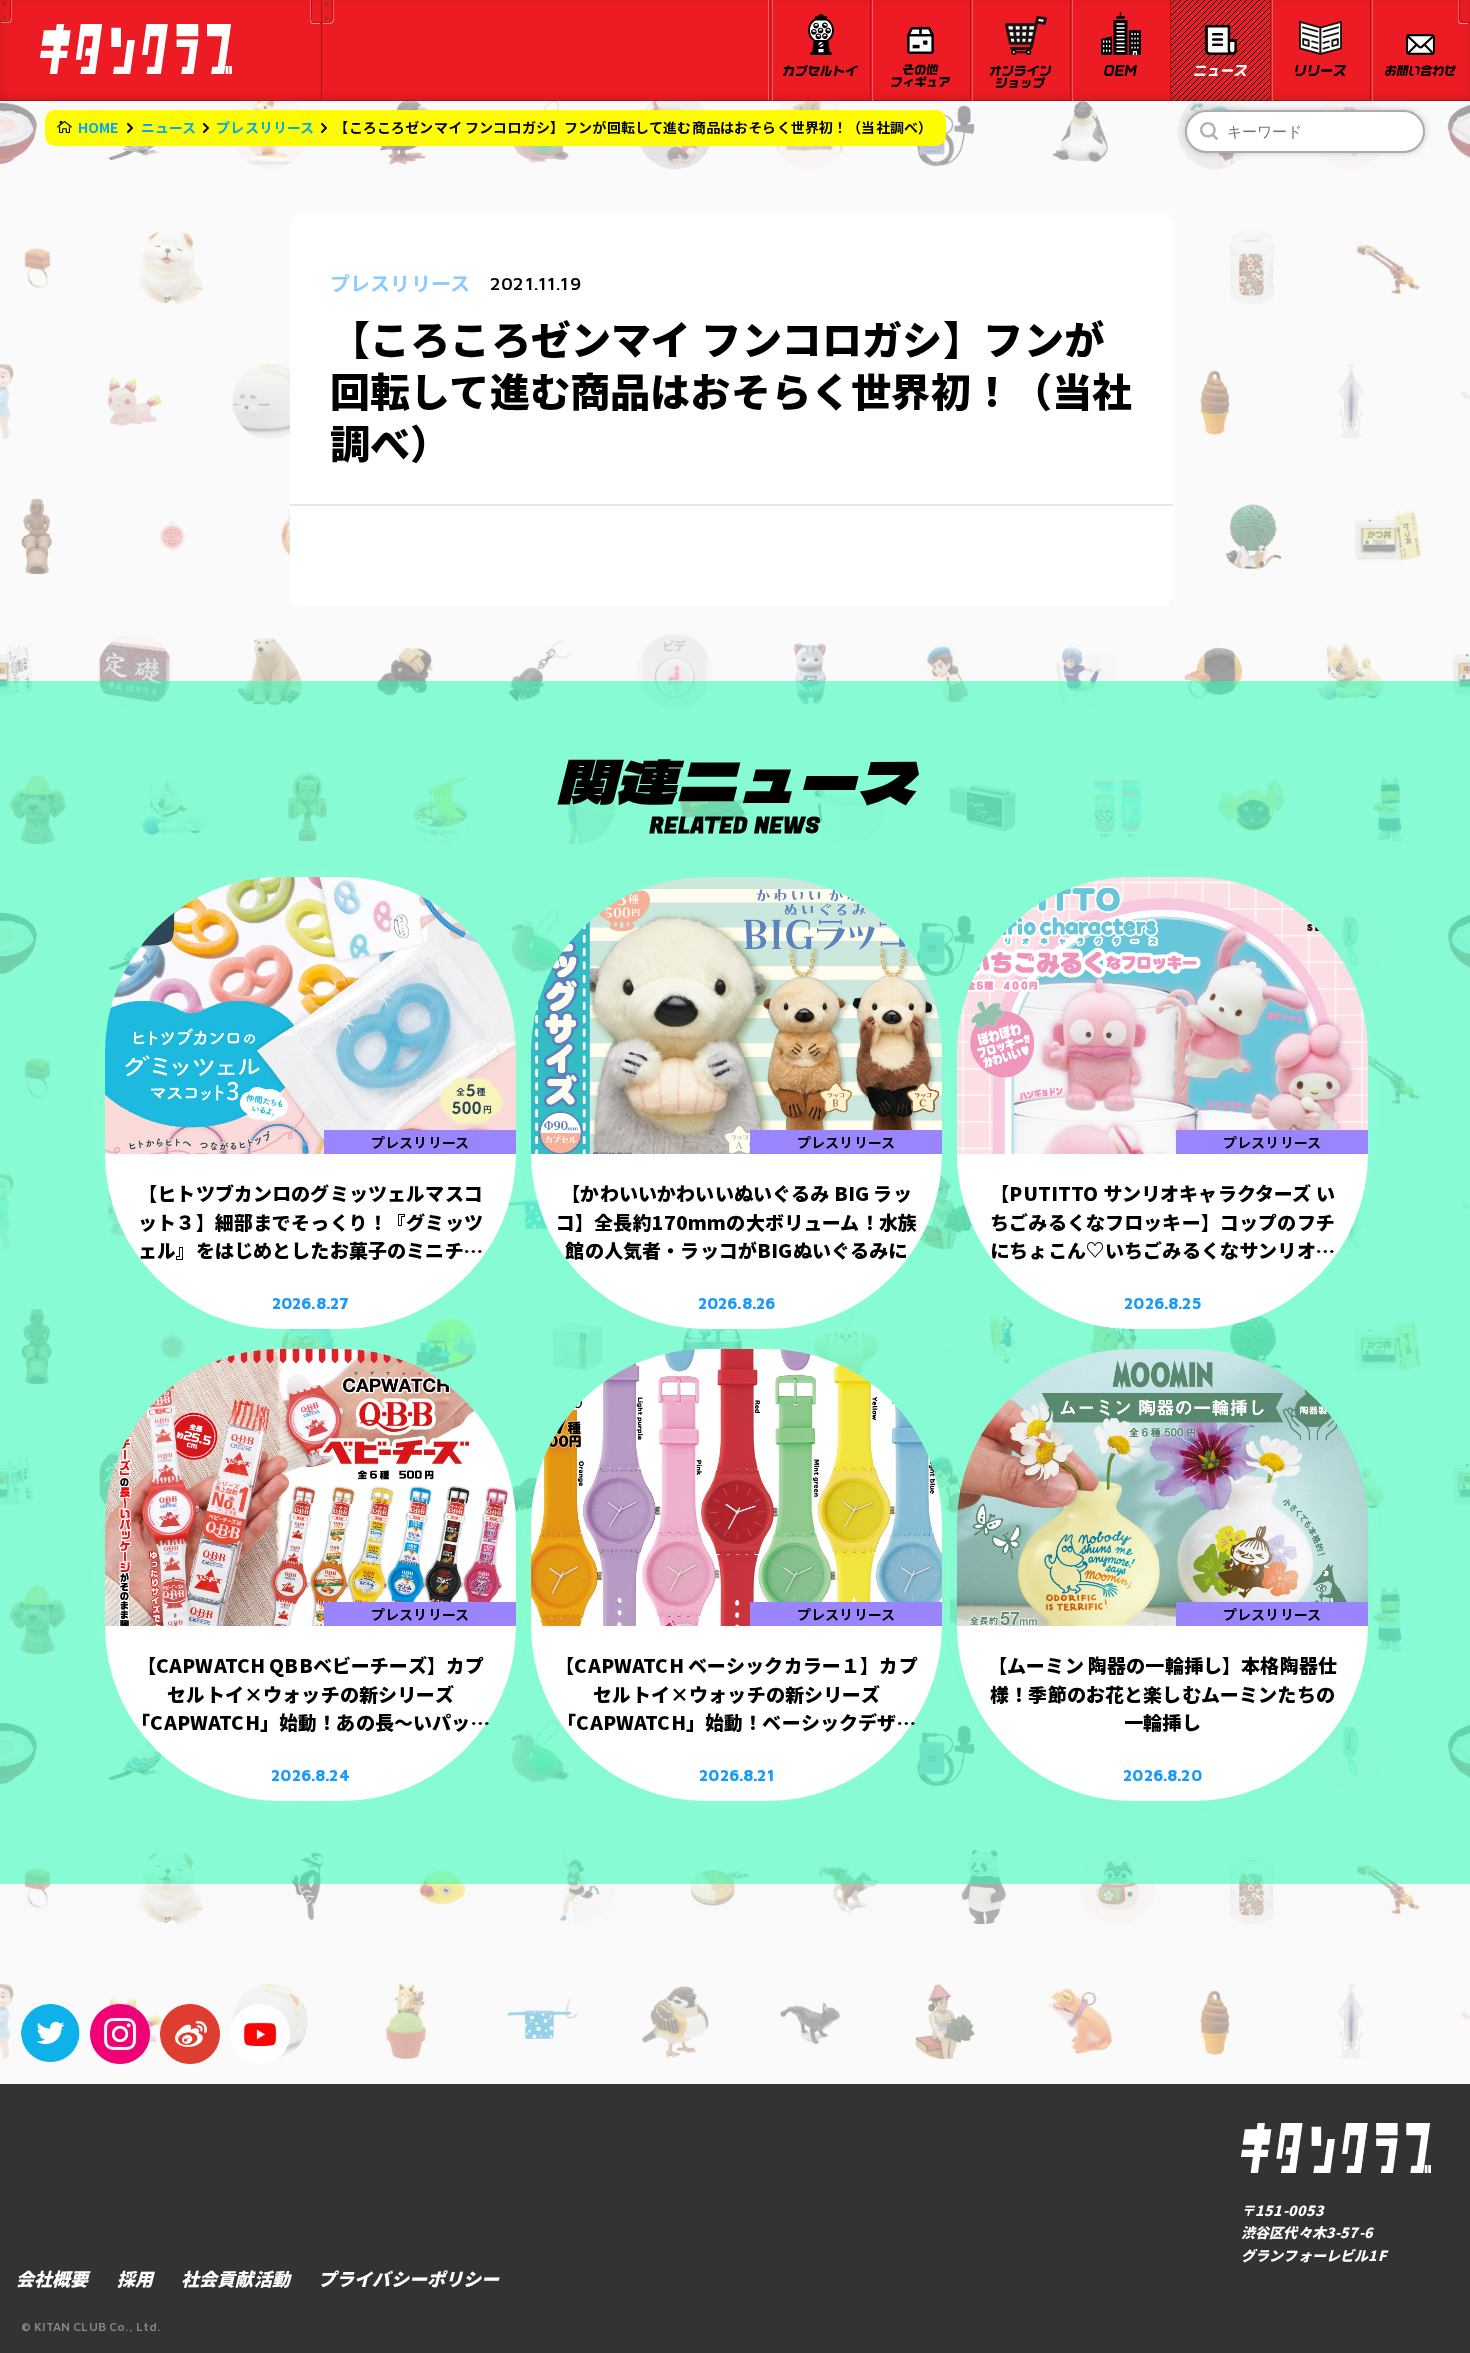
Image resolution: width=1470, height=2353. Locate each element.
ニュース (169, 127)
